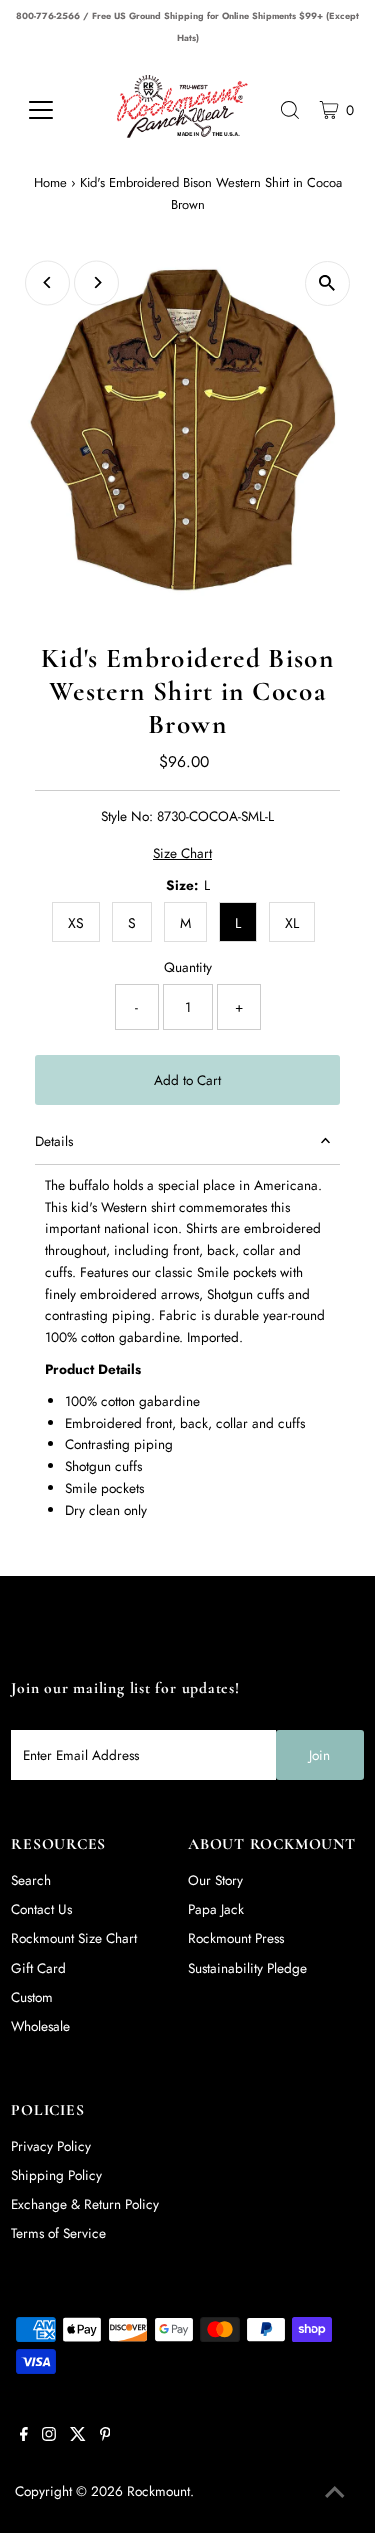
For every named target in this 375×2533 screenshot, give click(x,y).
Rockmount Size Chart (74, 1938)
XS (76, 923)
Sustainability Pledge (247, 1968)
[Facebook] (24, 2436)
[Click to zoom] (327, 283)
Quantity (188, 967)
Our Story (215, 1880)
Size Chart (182, 854)
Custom (32, 1997)
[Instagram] (49, 2436)
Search (31, 1880)
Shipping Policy (56, 2175)
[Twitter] (78, 2436)
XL (292, 923)
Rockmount (158, 2491)
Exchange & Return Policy (85, 2204)
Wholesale (40, 2026)
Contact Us (41, 1909)
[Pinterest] (105, 2436)
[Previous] (47, 282)
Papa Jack (216, 1909)
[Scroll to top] (335, 2493)
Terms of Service (58, 2233)
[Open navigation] (55, 110)
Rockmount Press (236, 1938)
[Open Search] (290, 110)
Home (50, 182)
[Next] (96, 282)
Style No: (127, 816)
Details (54, 1141)
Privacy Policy (51, 2146)
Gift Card (38, 1968)
